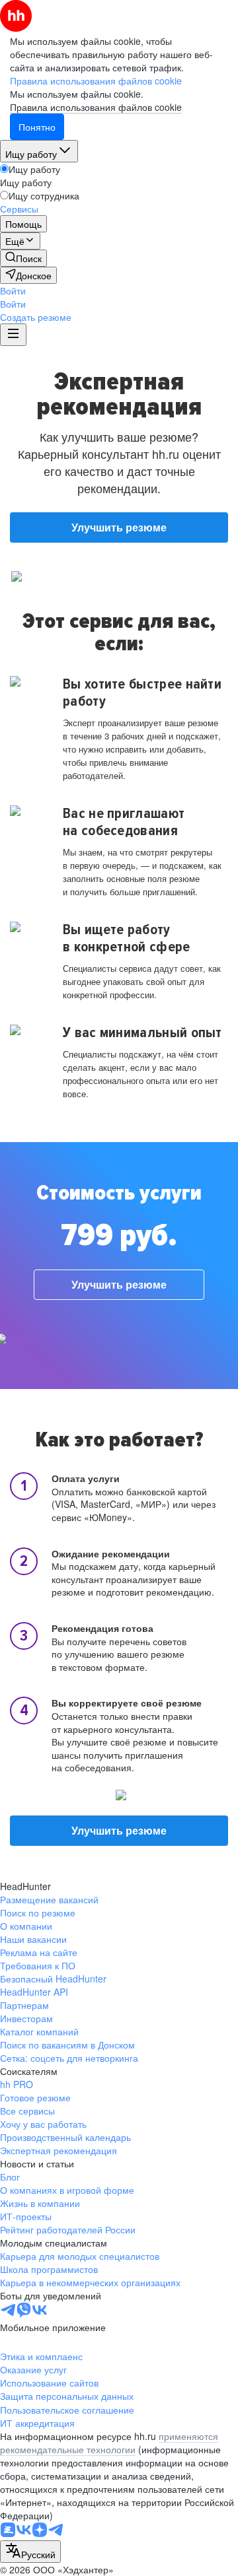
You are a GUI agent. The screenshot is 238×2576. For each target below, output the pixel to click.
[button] (13, 290)
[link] (23, 258)
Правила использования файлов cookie (96, 107)
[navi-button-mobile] (13, 335)
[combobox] (30, 2552)
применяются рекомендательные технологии (109, 2443)
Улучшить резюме (119, 527)
